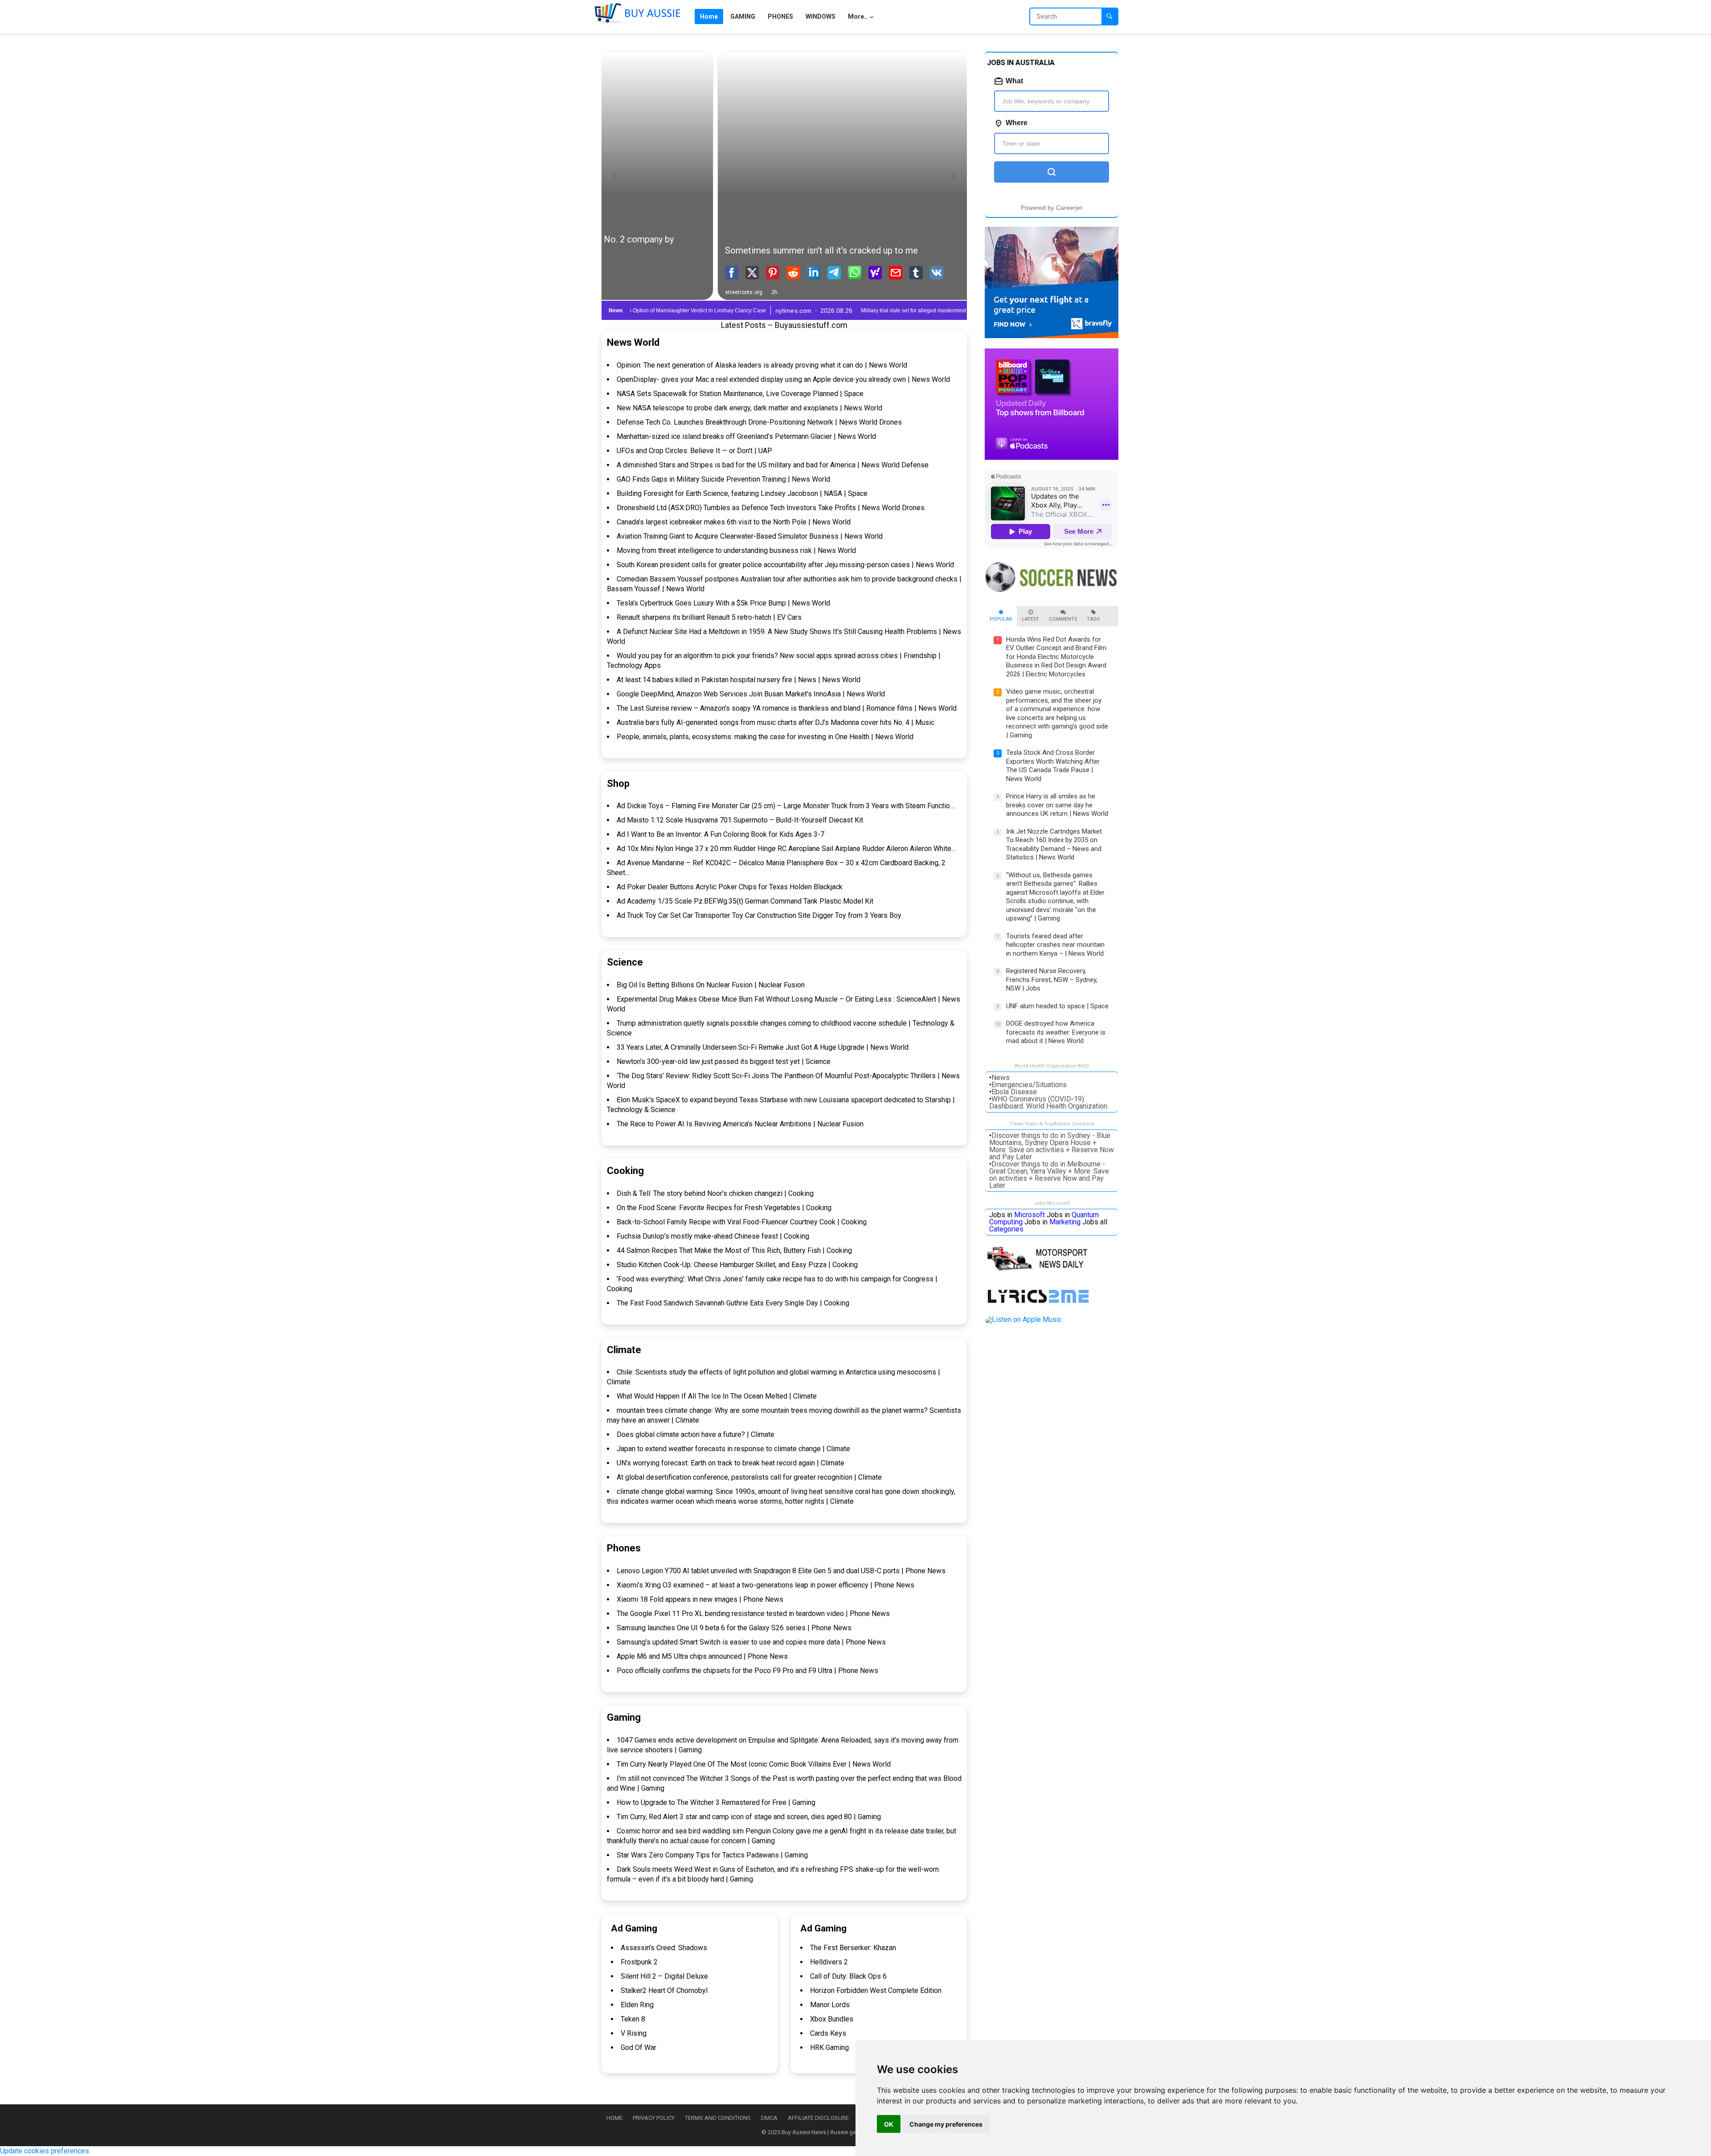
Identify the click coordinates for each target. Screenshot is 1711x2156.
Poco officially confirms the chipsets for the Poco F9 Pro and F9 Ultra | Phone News (747, 1671)
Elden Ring (637, 2005)
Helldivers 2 (829, 1962)
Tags (1093, 619)
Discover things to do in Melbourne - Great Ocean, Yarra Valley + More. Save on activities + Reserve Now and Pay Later (1049, 1175)
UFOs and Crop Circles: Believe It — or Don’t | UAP (694, 451)
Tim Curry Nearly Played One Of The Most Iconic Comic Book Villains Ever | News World (754, 1764)
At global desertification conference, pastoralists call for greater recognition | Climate (749, 1477)
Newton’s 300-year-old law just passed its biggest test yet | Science (724, 1062)
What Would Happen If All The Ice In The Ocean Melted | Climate (717, 1396)
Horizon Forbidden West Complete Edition (876, 1990)
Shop (618, 783)
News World (633, 342)
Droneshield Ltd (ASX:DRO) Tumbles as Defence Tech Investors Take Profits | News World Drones (771, 508)
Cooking (625, 1171)
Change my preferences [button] (946, 2124)
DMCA (769, 2118)
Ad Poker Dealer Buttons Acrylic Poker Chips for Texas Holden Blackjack (730, 887)
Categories (1006, 1229)
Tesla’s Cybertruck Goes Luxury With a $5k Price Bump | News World (723, 603)
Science (625, 962)
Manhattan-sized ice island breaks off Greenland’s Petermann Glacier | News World (746, 436)
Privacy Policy (654, 2118)
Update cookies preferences (45, 2151)
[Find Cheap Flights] (1052, 336)
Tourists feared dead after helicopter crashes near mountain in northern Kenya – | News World (1055, 945)
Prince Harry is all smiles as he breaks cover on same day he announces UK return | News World (1057, 805)
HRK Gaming (829, 2048)
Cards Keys (828, 2033)
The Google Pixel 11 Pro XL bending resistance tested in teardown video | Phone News (753, 1614)
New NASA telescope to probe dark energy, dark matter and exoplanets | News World (749, 408)
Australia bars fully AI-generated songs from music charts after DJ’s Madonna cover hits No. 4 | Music (776, 722)
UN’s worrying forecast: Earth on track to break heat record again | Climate (731, 1463)
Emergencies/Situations (1029, 1085)
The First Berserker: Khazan (853, 1948)
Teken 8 (633, 2019)
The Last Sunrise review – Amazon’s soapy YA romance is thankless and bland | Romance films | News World (787, 708)
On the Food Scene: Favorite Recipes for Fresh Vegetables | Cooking (724, 1208)
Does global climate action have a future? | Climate (696, 1434)
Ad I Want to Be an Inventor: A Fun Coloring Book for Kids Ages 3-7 (720, 834)
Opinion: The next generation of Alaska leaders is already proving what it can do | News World (762, 365)
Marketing (1065, 1222)
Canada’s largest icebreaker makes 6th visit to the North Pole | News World (734, 522)
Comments (1063, 619)
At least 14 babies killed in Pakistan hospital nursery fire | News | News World (739, 680)
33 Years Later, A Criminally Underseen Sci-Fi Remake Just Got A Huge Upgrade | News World (763, 1047)
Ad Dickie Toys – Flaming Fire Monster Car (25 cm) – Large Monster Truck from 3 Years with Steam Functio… (786, 806)
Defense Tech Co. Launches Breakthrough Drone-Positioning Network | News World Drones (759, 422)
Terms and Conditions (718, 2118)
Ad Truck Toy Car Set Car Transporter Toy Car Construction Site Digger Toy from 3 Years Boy (759, 915)
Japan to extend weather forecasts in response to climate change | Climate (733, 1449)
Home (614, 2118)
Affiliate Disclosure (818, 2118)
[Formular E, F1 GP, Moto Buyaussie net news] (1041, 1271)
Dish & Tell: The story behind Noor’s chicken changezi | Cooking (715, 1193)
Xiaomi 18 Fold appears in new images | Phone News (700, 1599)
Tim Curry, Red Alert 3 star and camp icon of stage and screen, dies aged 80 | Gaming (749, 1817)
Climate (624, 1350)
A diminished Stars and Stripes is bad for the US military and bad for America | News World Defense (773, 465)
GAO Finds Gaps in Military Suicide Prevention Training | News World (723, 479)
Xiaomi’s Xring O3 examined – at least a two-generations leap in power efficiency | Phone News (765, 1585)
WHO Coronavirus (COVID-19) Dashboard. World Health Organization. (1049, 1103)
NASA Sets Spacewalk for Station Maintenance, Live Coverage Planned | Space (740, 394)
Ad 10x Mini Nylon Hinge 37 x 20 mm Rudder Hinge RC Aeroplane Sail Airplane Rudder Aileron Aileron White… (786, 849)
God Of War (639, 2048)
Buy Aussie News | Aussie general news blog (839, 2132)
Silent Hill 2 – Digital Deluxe (664, 1976)
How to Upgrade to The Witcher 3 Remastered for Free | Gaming (716, 1802)
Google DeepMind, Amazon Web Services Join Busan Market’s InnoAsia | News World (751, 694)
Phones (624, 1548)
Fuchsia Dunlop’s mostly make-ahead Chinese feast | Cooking (713, 1236)
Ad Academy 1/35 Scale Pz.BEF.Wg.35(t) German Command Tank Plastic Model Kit (745, 901)
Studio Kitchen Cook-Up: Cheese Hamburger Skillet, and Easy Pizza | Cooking (737, 1265)
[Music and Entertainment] (1040, 1303)
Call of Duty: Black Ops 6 (848, 1976)
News (1001, 1078)
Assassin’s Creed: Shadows (664, 1948)
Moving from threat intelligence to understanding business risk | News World (736, 550)
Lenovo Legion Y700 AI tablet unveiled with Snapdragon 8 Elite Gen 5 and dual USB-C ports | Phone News (781, 1571)
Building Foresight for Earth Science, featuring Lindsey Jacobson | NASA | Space (742, 493)
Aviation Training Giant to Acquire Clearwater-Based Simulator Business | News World (750, 536)
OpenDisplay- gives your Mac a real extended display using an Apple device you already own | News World (783, 379)
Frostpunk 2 (639, 1962)
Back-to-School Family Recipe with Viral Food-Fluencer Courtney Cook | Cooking (742, 1222)
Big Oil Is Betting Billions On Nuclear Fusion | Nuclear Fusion (711, 985)
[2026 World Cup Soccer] (1052, 593)
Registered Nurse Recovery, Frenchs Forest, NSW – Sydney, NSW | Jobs (1052, 980)
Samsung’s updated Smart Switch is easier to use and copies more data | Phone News (751, 1642)
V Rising (634, 2033)
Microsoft (1029, 1215)
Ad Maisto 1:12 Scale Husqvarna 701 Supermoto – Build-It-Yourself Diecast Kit (740, 820)
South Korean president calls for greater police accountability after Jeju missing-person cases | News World (785, 565)
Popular (1001, 619)
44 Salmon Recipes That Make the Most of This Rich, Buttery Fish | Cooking (734, 1250)
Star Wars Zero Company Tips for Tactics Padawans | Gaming (712, 1855)
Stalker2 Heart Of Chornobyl (664, 1990)
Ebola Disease (1014, 1092)
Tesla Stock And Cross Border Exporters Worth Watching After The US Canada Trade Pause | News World (1053, 766)
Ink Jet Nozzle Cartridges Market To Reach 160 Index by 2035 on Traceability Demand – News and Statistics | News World (1054, 845)
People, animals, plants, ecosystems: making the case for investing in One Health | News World (765, 737)
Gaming (624, 1717)
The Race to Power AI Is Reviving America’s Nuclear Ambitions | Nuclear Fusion (740, 1124)
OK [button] (889, 2124)
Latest (1030, 619)
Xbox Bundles (832, 2019)
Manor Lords (830, 2005)
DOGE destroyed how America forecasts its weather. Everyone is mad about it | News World (1056, 1032)
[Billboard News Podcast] (1052, 457)
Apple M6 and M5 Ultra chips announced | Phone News (702, 1656)
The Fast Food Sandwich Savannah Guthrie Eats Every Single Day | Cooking (733, 1303)
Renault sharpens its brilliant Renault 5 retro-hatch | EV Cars (709, 617)
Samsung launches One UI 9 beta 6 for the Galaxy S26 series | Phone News (734, 1628)
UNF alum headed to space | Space (1057, 1006)
